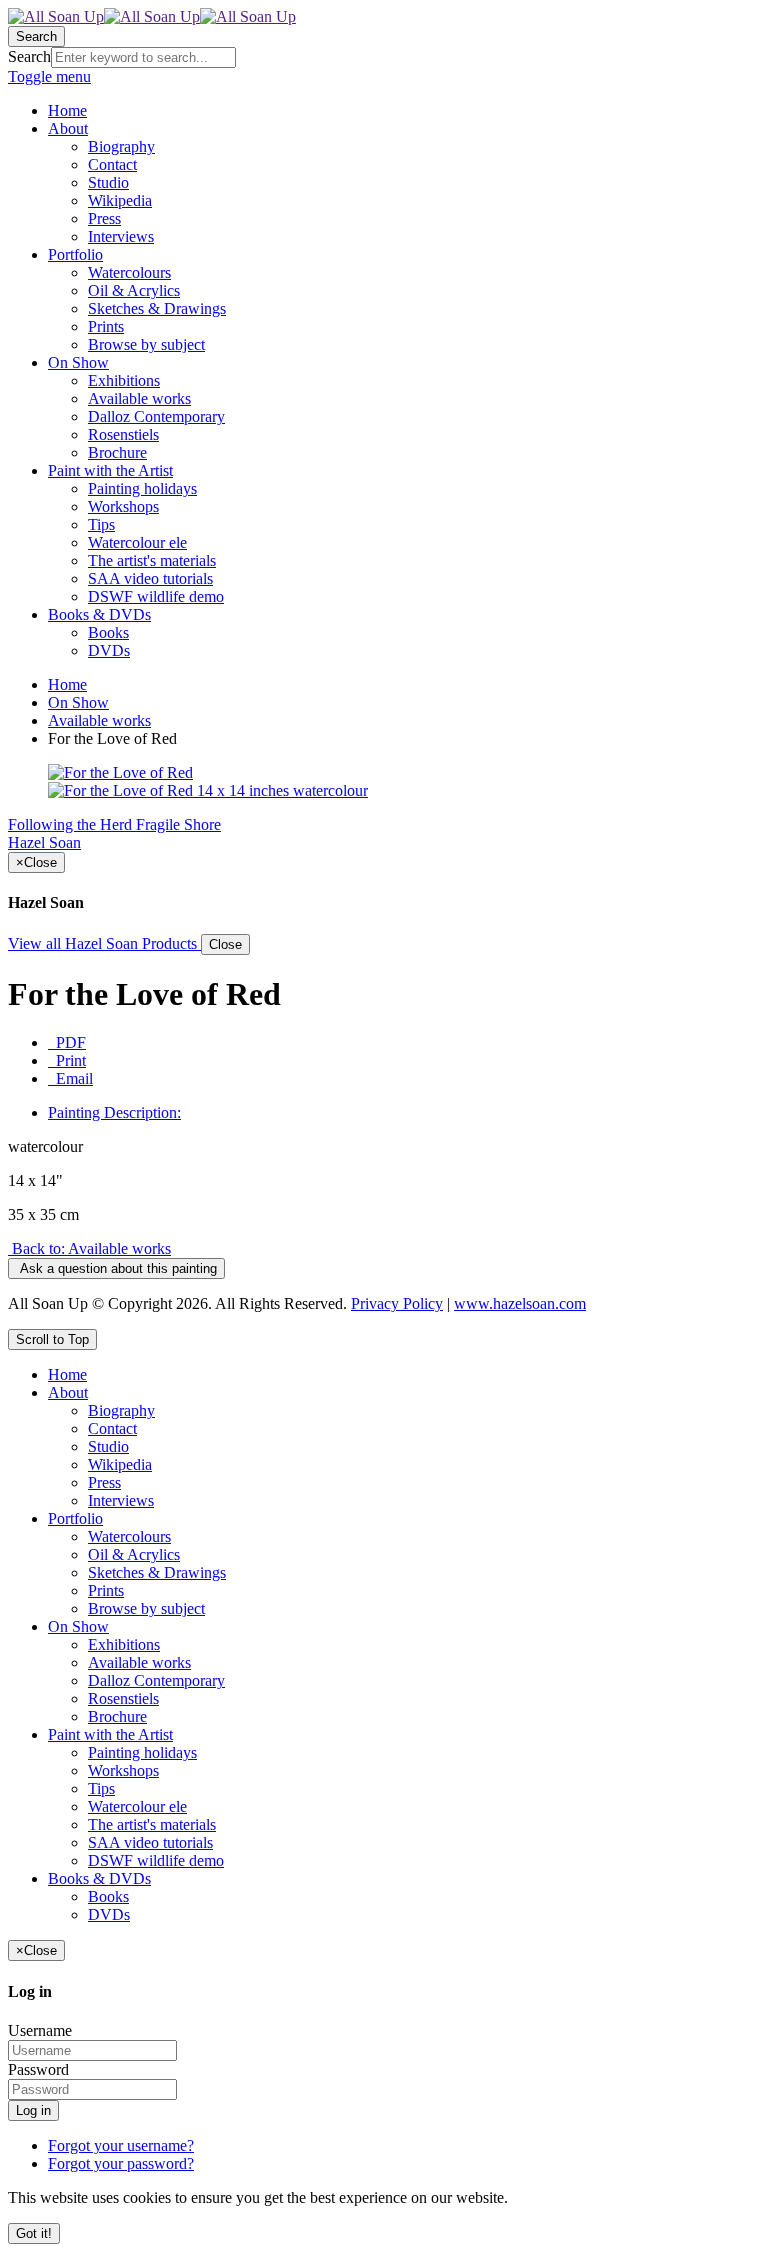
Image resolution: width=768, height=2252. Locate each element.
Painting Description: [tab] (114, 1112)
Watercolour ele (137, 1806)
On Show (78, 702)
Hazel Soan (44, 842)
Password (38, 2069)
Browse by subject (146, 1608)
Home (67, 684)
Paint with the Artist (110, 1734)
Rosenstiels (123, 1698)
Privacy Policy (397, 1303)
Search (29, 56)
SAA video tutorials (150, 1842)
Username (40, 2030)
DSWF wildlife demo (156, 1860)
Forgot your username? (121, 2145)
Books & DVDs (99, 1878)
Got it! (34, 2233)
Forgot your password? (121, 2163)
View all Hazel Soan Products (104, 943)
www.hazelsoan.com (520, 1303)
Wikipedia (120, 1464)
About (68, 1392)
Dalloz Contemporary (156, 1680)
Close (225, 944)
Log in (33, 2110)
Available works (99, 720)
